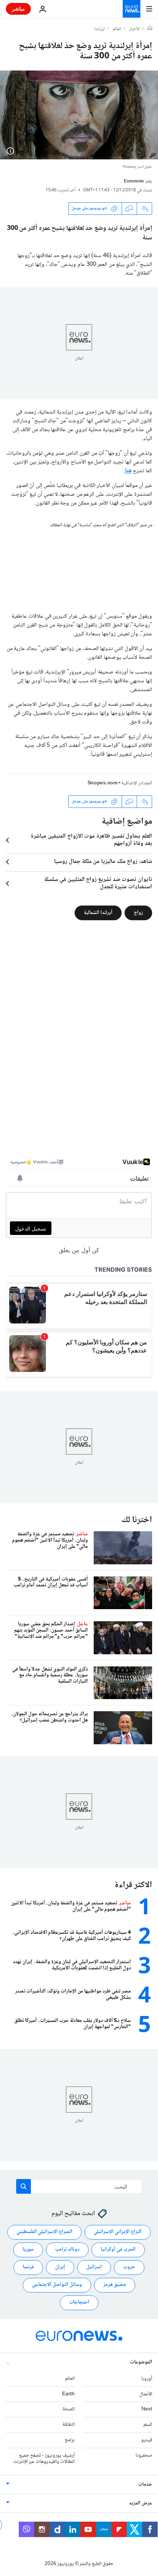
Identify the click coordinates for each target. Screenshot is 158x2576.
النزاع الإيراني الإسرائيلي (118, 2232)
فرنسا (28, 2267)
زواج (138, 913)
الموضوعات (141, 2362)
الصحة (69, 2409)
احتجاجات (79, 2302)
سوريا (28, 2250)
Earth (68, 2394)
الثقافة (69, 2425)
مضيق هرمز (115, 2285)
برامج (70, 2440)
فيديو (147, 2440)
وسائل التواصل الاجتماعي (57, 2285)
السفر (148, 2425)
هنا (128, 471)
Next (147, 2409)
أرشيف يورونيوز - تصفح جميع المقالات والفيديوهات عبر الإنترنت (44, 2458)
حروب (129, 2267)
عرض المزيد (141, 2503)
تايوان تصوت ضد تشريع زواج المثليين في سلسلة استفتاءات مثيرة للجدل (98, 884)
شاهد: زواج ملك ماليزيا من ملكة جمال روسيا (103, 862)
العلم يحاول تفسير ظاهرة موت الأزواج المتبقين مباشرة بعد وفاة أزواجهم (91, 840)
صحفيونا (144, 2455)
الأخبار (134, 29)
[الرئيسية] (150, 29)
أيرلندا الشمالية (98, 913)
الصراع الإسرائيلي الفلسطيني (44, 2232)
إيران (60, 2267)
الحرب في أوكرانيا (118, 2250)
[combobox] (79, 2186)
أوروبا (147, 2378)
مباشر (18, 9)
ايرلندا (100, 29)
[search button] (24, 2186)
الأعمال (146, 2394)
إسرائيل (94, 2267)
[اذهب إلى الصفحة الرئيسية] (132, 9)
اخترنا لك (137, 1520)
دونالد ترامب (67, 2250)
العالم (117, 29)
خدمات (145, 2485)
